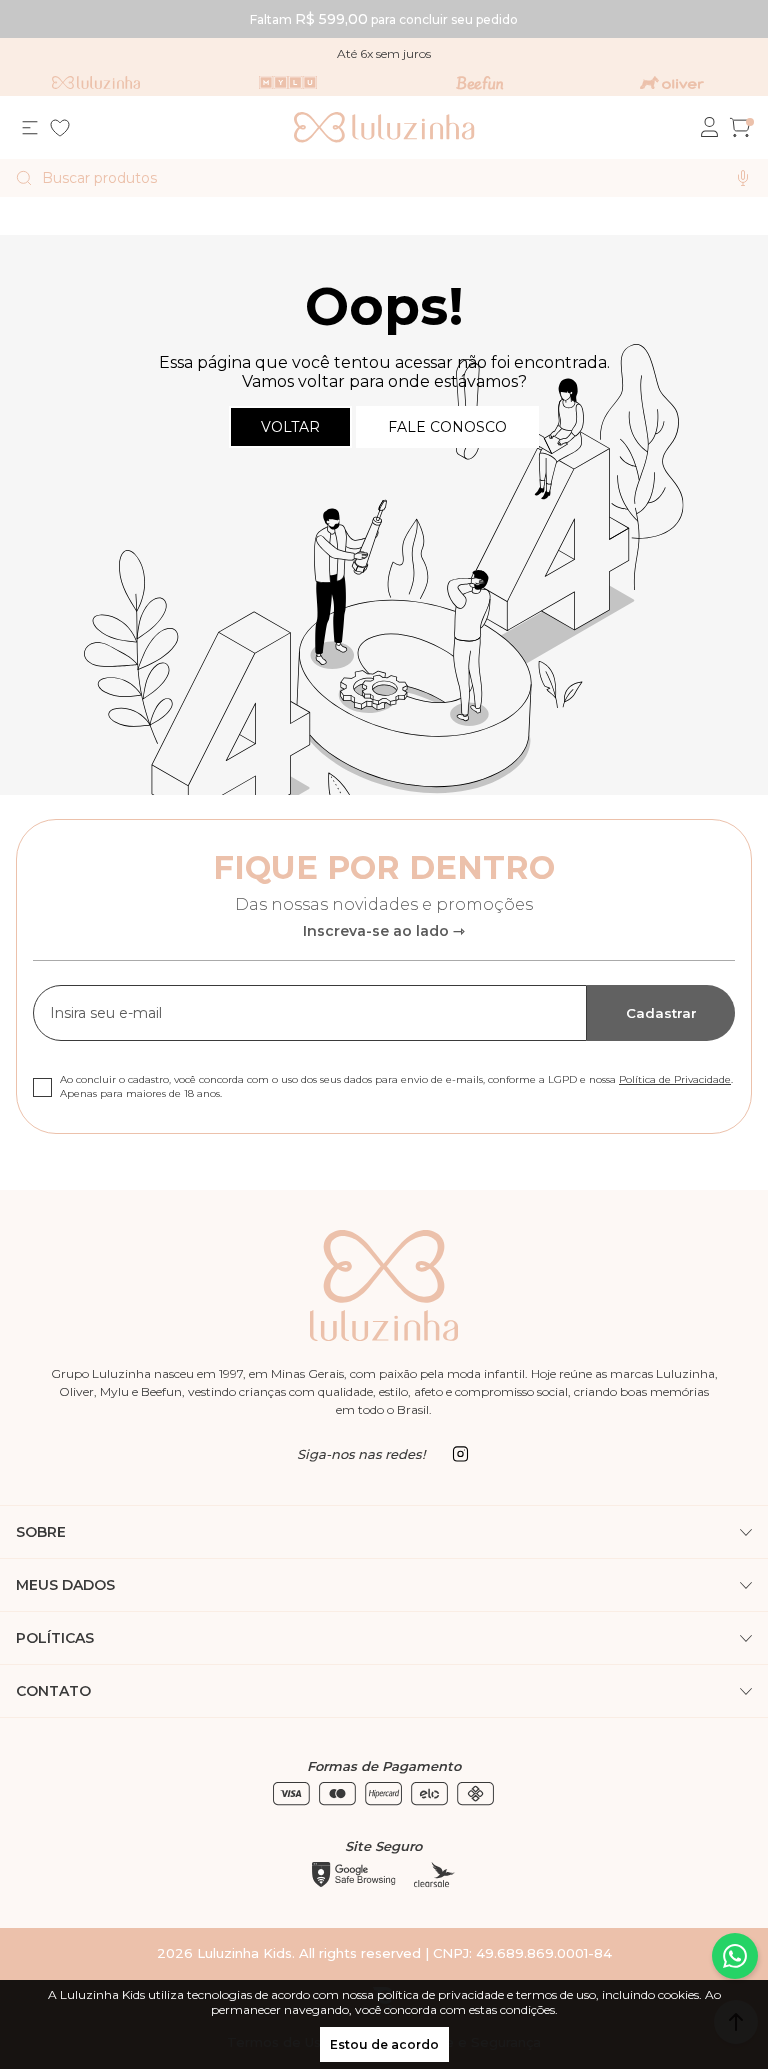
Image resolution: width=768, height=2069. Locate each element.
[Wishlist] (60, 128)
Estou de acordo (384, 2044)
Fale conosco (447, 427)
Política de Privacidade (675, 1079)
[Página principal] (384, 127)
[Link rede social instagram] (460, 1454)
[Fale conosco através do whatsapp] (735, 1956)
